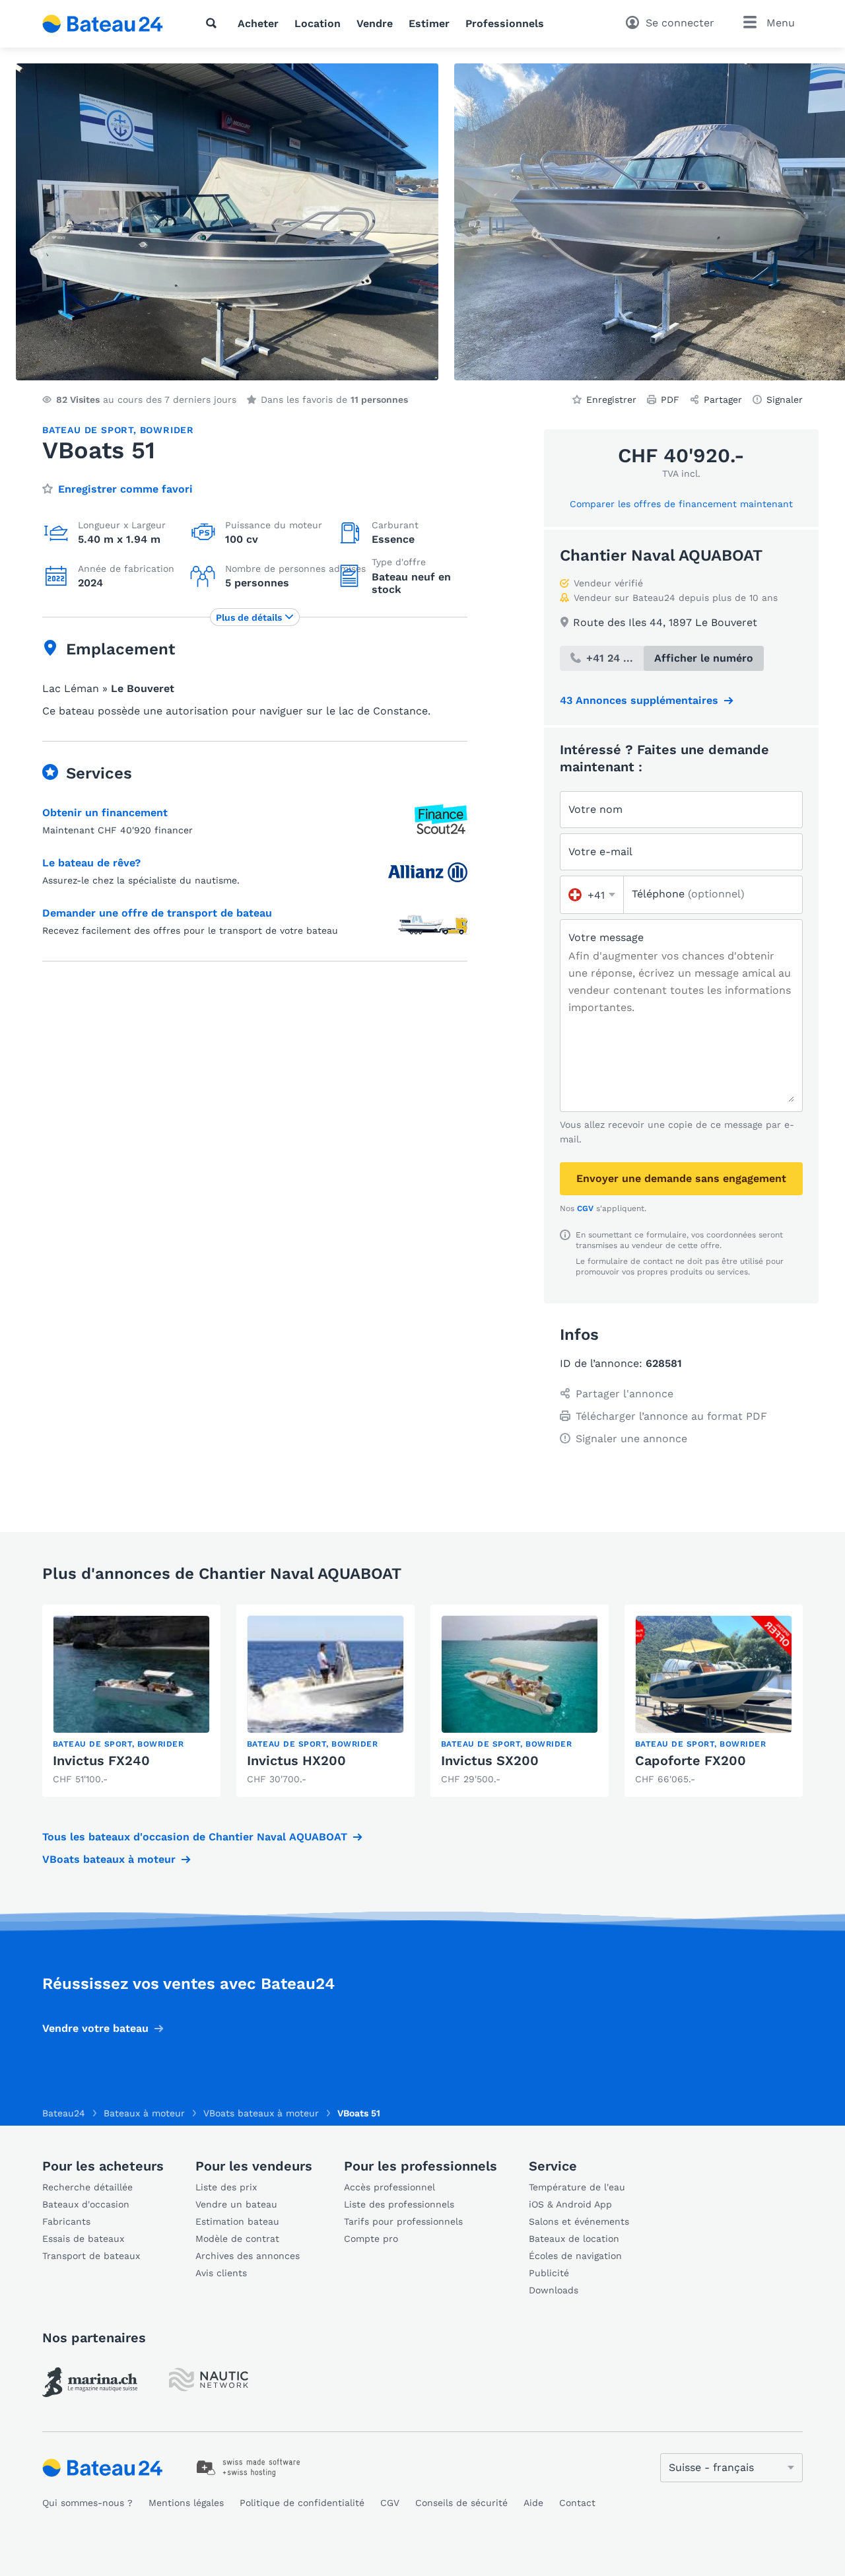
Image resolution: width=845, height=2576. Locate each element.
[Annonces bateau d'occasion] (103, 24)
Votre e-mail (600, 852)
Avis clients (221, 2273)
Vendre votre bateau (95, 2028)
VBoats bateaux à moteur (109, 1859)
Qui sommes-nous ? (87, 2503)
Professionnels (505, 23)
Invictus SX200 (490, 1760)
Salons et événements (579, 2221)
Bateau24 (64, 2113)
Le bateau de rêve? (91, 863)
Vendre (375, 23)
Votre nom (595, 809)
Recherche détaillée (87, 2187)
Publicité (549, 2273)
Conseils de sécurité (461, 2503)
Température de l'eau (577, 2187)
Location (318, 23)
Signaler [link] (785, 400)
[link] (131, 1701)
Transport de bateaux (91, 2256)
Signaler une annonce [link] (631, 1439)
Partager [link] (723, 400)
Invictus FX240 (101, 1760)
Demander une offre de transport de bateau (157, 913)
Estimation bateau (237, 2221)
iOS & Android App (570, 2204)
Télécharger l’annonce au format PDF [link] (671, 1416)
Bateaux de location (574, 2239)
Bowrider (167, 430)
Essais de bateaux (83, 2239)
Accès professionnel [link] (389, 2187)
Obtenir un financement (105, 813)
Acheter (258, 23)
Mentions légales (186, 2503)
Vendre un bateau (236, 2204)
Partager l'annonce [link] (625, 1394)
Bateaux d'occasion (86, 2204)
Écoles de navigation (575, 2256)
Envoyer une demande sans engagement (681, 1178)
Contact (577, 2503)
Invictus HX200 (296, 1760)
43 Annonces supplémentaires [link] (639, 700)
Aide (533, 2503)
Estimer (429, 23)
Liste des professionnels (399, 2204)
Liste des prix (226, 2187)
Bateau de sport (88, 430)
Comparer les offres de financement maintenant (681, 504)
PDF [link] (670, 400)
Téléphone (688, 894)
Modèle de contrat (237, 2239)
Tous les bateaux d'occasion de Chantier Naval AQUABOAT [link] (195, 1837)
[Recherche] (214, 23)
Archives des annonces (248, 2256)
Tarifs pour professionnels (403, 2221)
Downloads (554, 2290)
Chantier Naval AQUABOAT (661, 555)
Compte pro (371, 2239)
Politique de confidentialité (302, 2503)
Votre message (606, 937)
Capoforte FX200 (691, 1760)
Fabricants (66, 2221)
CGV (585, 1208)
